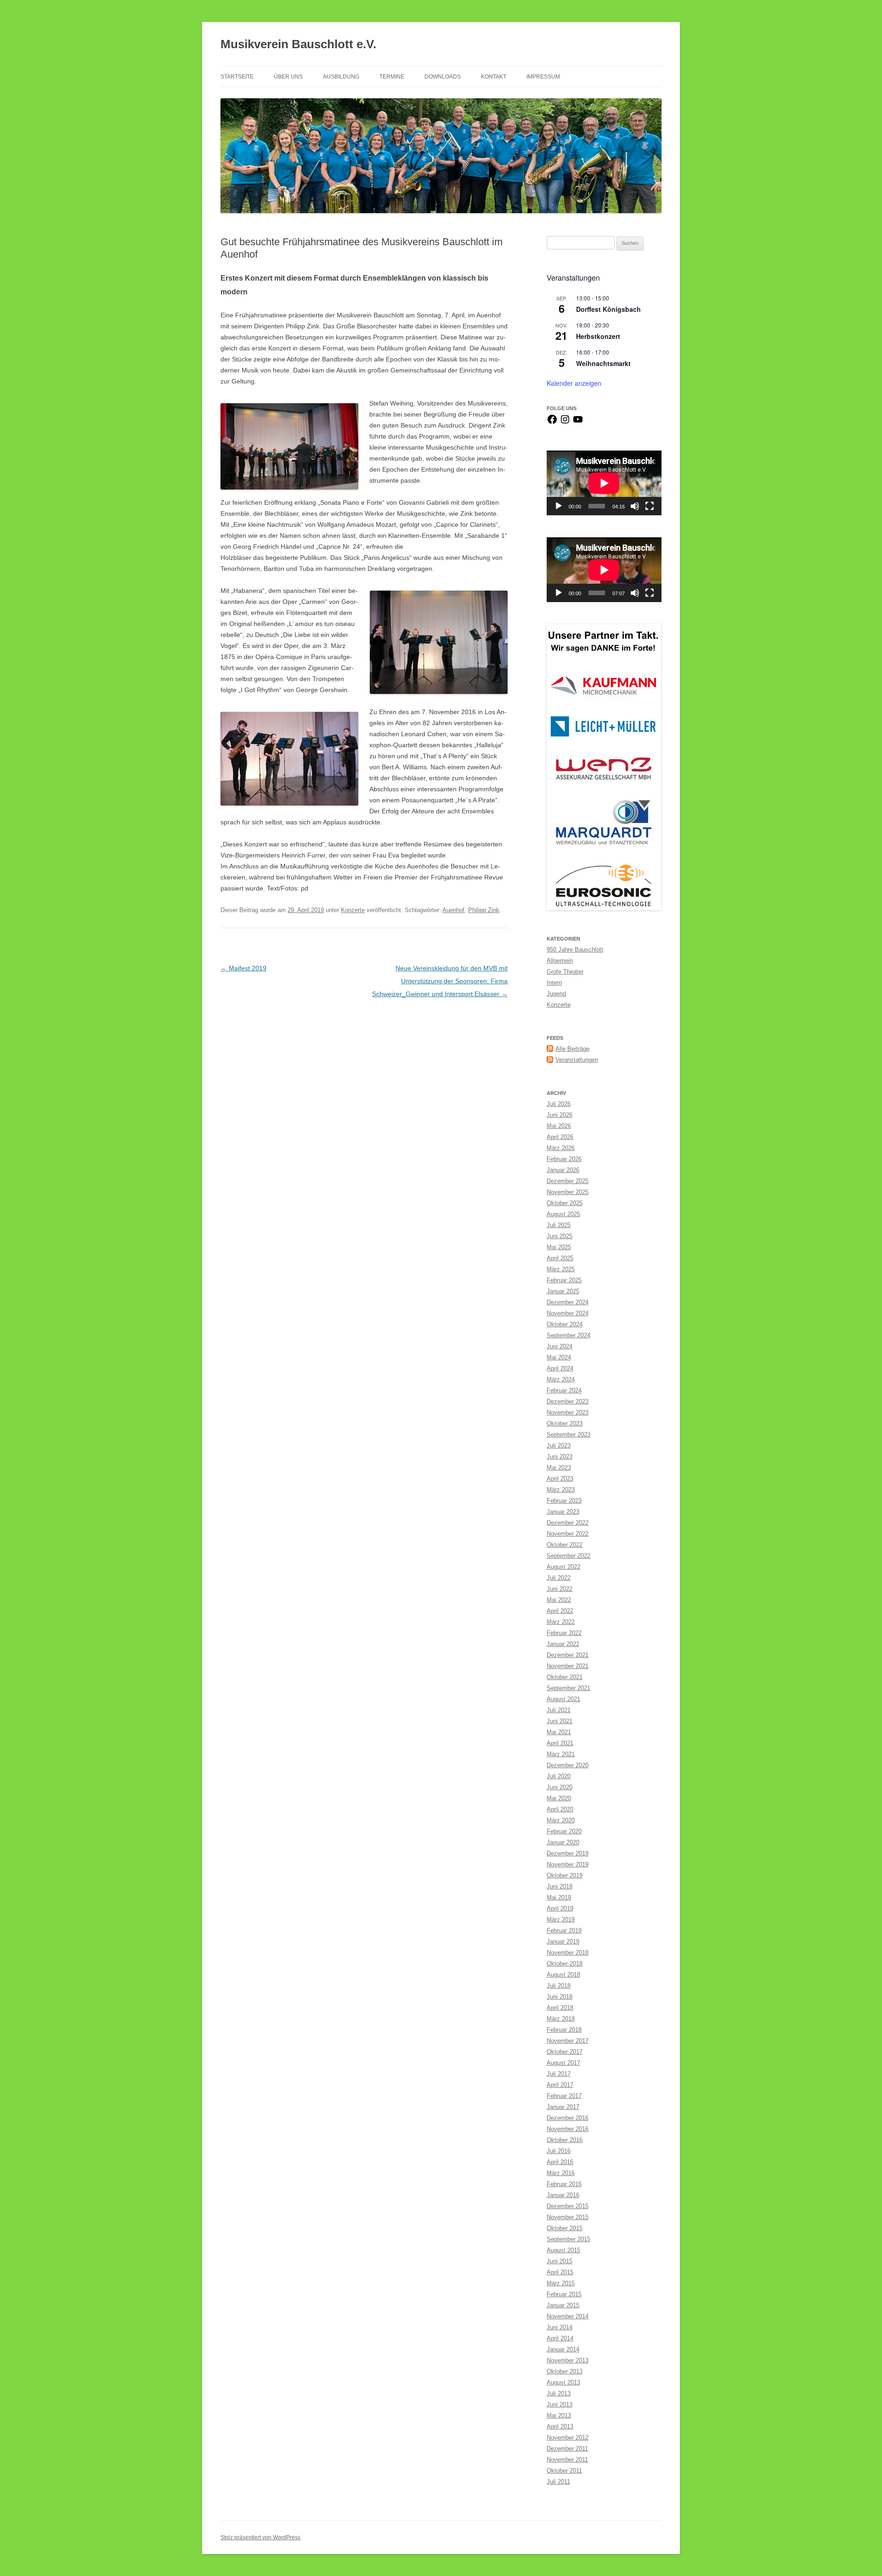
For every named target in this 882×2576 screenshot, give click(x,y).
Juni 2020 (560, 1787)
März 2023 (561, 1490)
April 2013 (560, 2427)
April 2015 (560, 2272)
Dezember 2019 (568, 1853)
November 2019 (568, 1864)
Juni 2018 (560, 1997)
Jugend (556, 994)
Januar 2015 (563, 2305)
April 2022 (560, 1611)
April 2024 (560, 1368)
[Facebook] (552, 423)
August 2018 (563, 1975)
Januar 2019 (563, 1942)
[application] (604, 483)
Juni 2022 (560, 1589)
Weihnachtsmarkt (603, 363)
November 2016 (568, 2129)
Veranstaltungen (577, 1060)
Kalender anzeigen (574, 383)
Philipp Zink (484, 910)
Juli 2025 (559, 1225)
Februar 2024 (564, 1390)
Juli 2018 (559, 1986)
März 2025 (561, 1269)
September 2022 (568, 1556)
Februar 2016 (564, 2184)
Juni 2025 (560, 1236)
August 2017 (563, 2063)
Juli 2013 (559, 2393)
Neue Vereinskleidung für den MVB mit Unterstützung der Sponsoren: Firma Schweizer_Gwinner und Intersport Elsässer (440, 981)
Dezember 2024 (568, 1302)
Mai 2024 (559, 1357)
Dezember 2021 (568, 1655)
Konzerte (353, 910)
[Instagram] (565, 423)
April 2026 (560, 1137)
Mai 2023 (559, 1468)
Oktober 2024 (565, 1324)
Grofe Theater (565, 972)
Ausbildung (341, 77)
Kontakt (494, 77)
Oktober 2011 (564, 2471)
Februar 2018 (564, 2030)
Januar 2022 (563, 1644)
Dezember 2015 (568, 2206)
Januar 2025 (563, 1291)
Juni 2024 (560, 1346)
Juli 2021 (559, 1710)
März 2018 (561, 2019)
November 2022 (568, 1534)
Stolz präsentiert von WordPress (260, 2537)
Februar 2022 (564, 1633)
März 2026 (561, 1148)
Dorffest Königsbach (608, 309)
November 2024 (568, 1313)
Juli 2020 (559, 1776)
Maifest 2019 (243, 968)
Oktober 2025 (565, 1203)
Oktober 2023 (565, 1423)
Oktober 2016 (565, 2140)
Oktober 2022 (565, 1545)
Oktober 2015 (565, 2228)
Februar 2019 (564, 1931)
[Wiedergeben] (559, 506)
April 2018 (560, 2008)
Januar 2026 (563, 1170)
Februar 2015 (564, 2294)
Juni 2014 (560, 2327)
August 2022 (563, 1567)
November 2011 (567, 2460)
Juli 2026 (559, 1104)
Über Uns (288, 77)
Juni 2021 (560, 1721)
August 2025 (563, 1214)
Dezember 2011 (567, 2449)
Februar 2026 (564, 1159)
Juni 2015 (560, 2261)
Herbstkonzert (598, 336)
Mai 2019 (559, 1897)
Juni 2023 (560, 1457)
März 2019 (561, 1919)
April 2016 (560, 2162)
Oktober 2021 (565, 1677)
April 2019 (560, 1908)
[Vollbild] (650, 506)
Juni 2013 (560, 2404)
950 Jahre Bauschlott (575, 950)
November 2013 (568, 2360)
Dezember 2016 (568, 2118)
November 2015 (568, 2217)
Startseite (237, 77)
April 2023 (560, 1479)
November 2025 (568, 1192)
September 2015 (568, 2239)
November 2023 (568, 1412)
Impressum (543, 77)
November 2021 (568, 1666)
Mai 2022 (559, 1600)
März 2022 (561, 1622)
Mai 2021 (559, 1732)
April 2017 (560, 2085)
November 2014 (568, 2316)
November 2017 (568, 2041)
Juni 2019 (560, 1886)
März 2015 (561, 2283)
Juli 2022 (559, 1578)
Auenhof (453, 910)
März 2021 (561, 1754)
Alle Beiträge (572, 1049)
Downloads (443, 77)
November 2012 (568, 2438)
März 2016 (561, 2173)
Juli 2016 (559, 2151)
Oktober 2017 (565, 2052)
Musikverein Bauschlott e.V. (298, 44)
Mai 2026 (559, 1126)
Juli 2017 (559, 2074)
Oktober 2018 (565, 1964)
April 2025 (560, 1258)
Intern (554, 983)
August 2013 (563, 2382)
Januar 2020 (563, 1842)
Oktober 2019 (565, 1875)
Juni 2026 (560, 1115)
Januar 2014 (563, 2349)
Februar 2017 (564, 2096)
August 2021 (563, 1699)
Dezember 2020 (568, 1765)
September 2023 (568, 1435)
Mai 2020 (559, 1798)
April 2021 (560, 1743)
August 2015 (563, 2250)
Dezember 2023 (568, 1401)
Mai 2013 (559, 2415)
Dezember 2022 (568, 1523)
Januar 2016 (563, 2195)
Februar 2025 (564, 1280)
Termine (392, 77)
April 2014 (560, 2338)
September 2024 (568, 1335)
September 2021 (568, 1688)
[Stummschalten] (635, 506)
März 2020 (561, 1820)
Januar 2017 (563, 2107)
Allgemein (560, 961)
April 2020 (560, 1809)
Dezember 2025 (568, 1181)
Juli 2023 (559, 1446)
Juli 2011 (558, 2482)
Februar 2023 (564, 1501)
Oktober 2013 (565, 2371)
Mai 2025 (559, 1247)
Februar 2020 (564, 1831)
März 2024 (561, 1379)
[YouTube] (578, 423)
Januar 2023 (563, 1512)
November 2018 (568, 1953)
